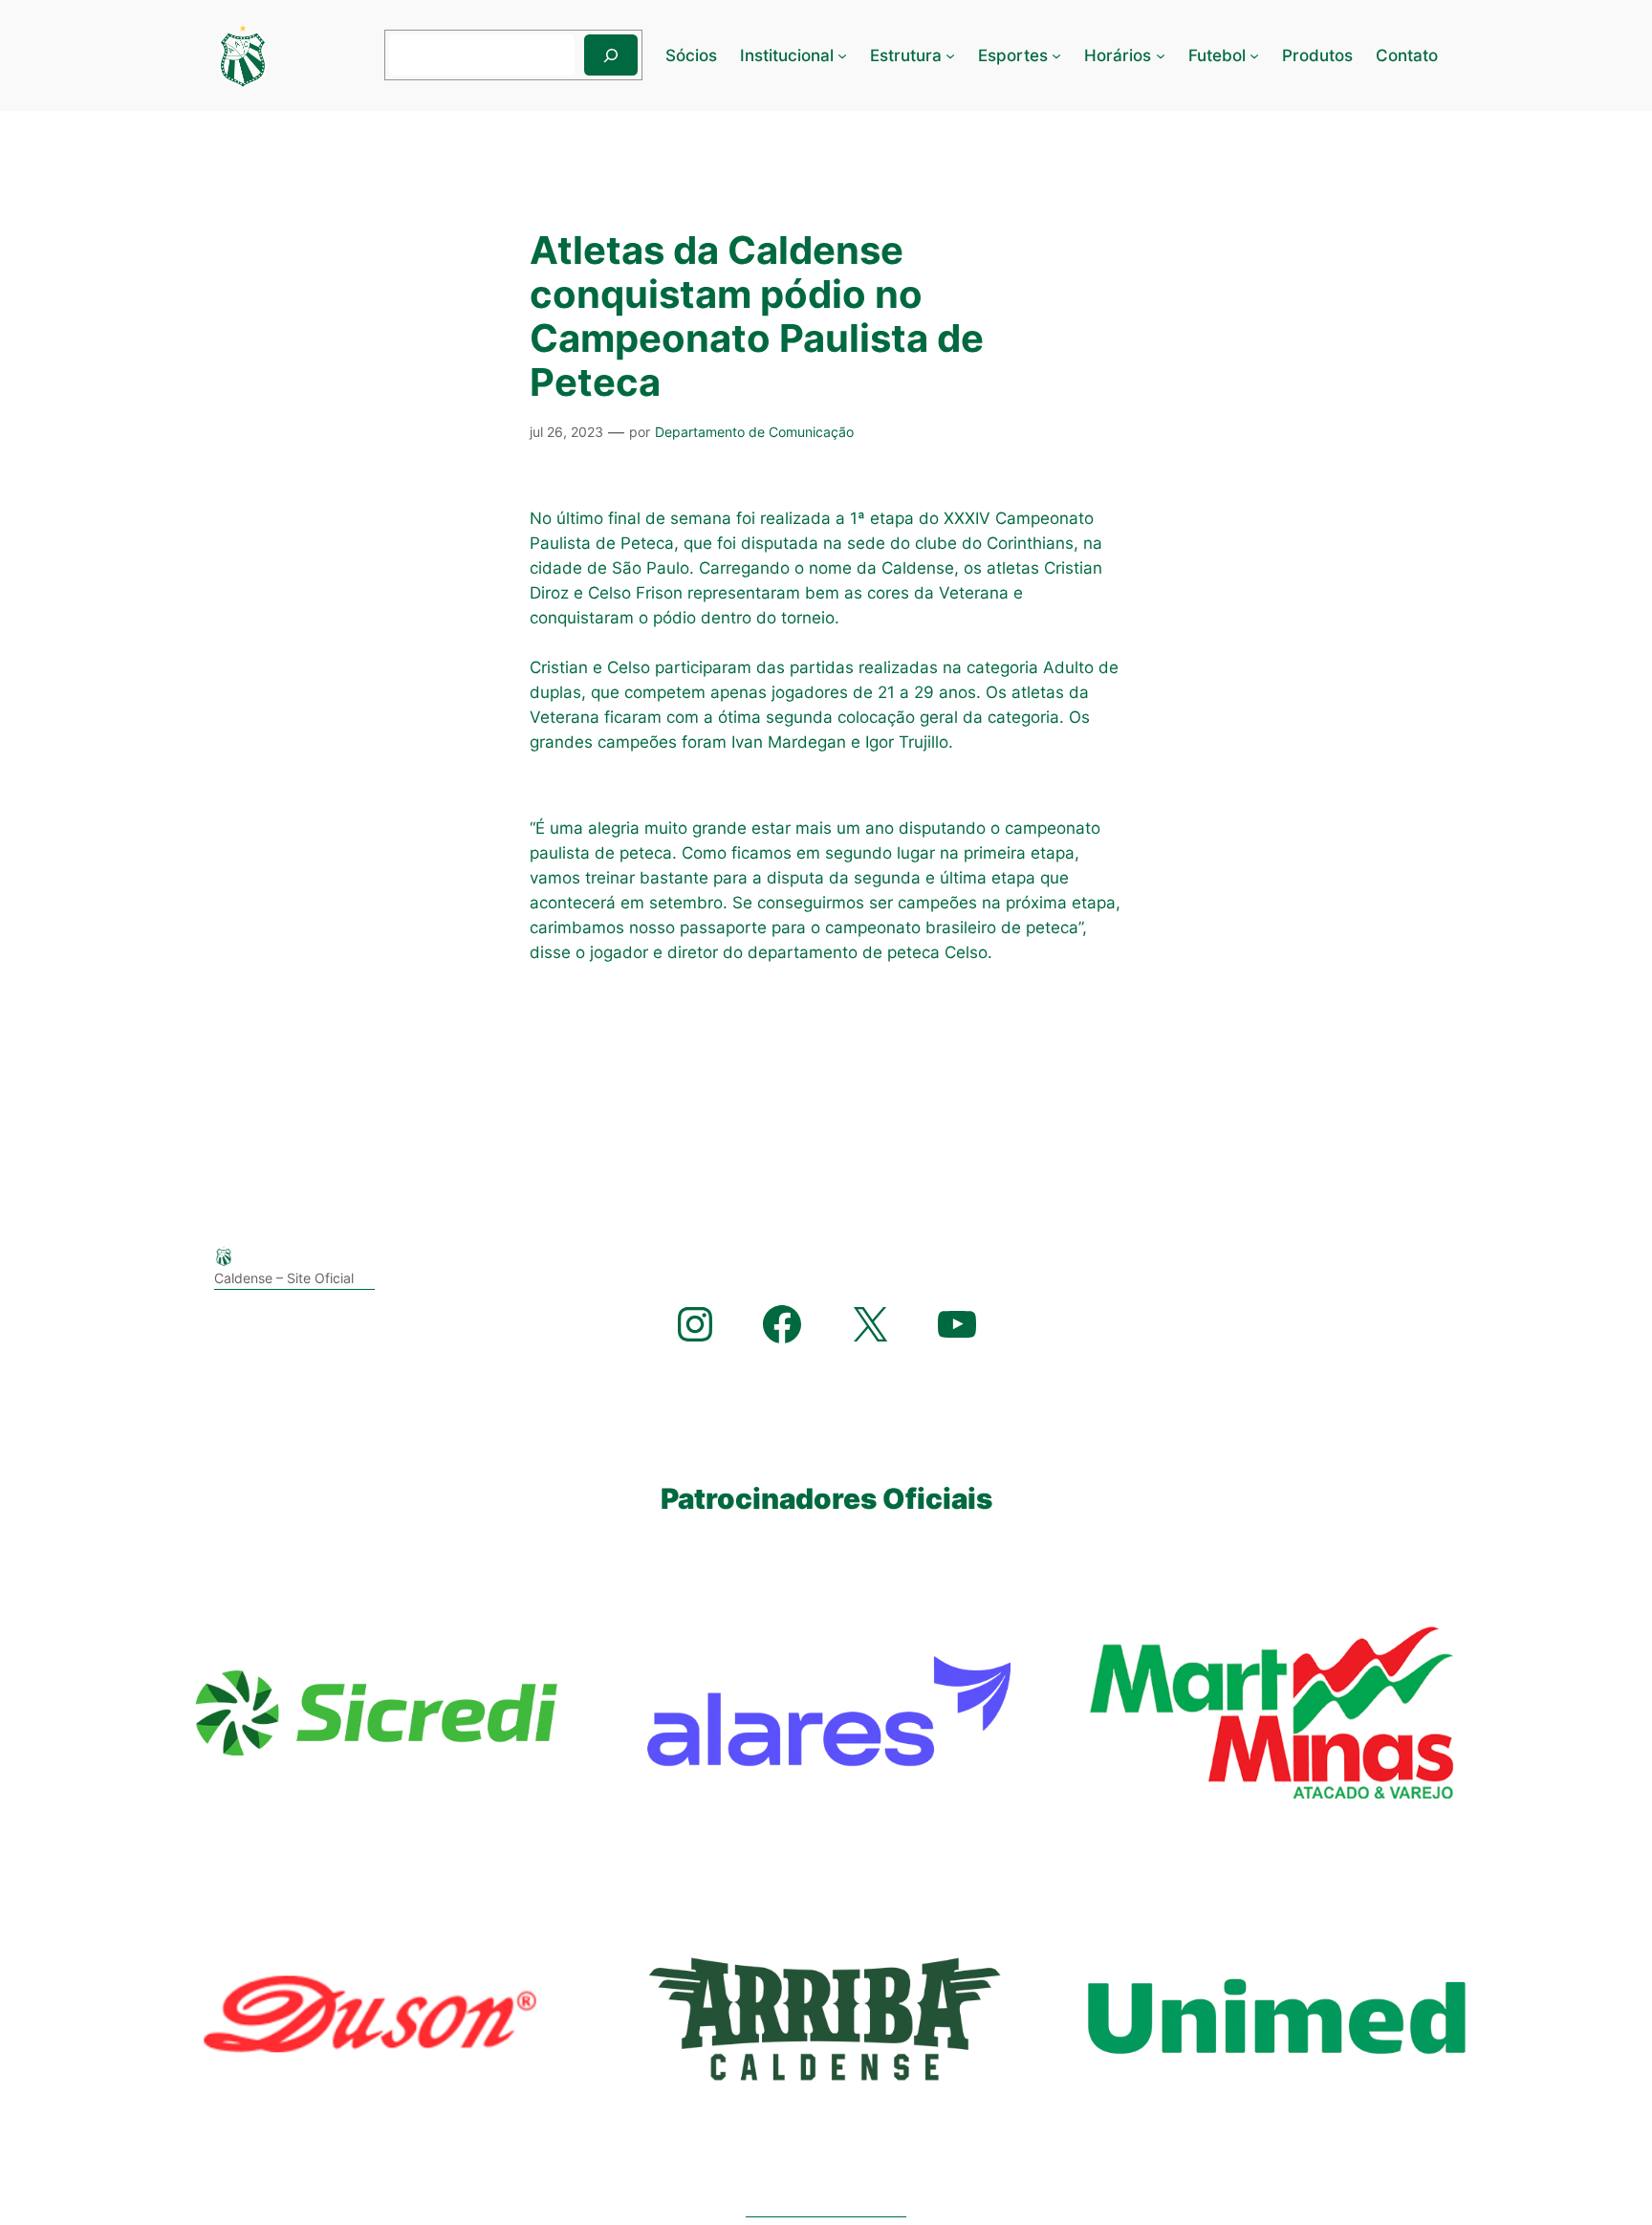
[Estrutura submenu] (950, 55)
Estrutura (906, 55)
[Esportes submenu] (1056, 55)
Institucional (787, 55)
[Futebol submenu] (1254, 55)
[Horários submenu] (1161, 55)
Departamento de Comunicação (754, 432)
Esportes (1013, 55)
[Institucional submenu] (842, 55)
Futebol (1217, 55)
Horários (1118, 55)
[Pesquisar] (611, 55)
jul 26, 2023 (566, 432)
